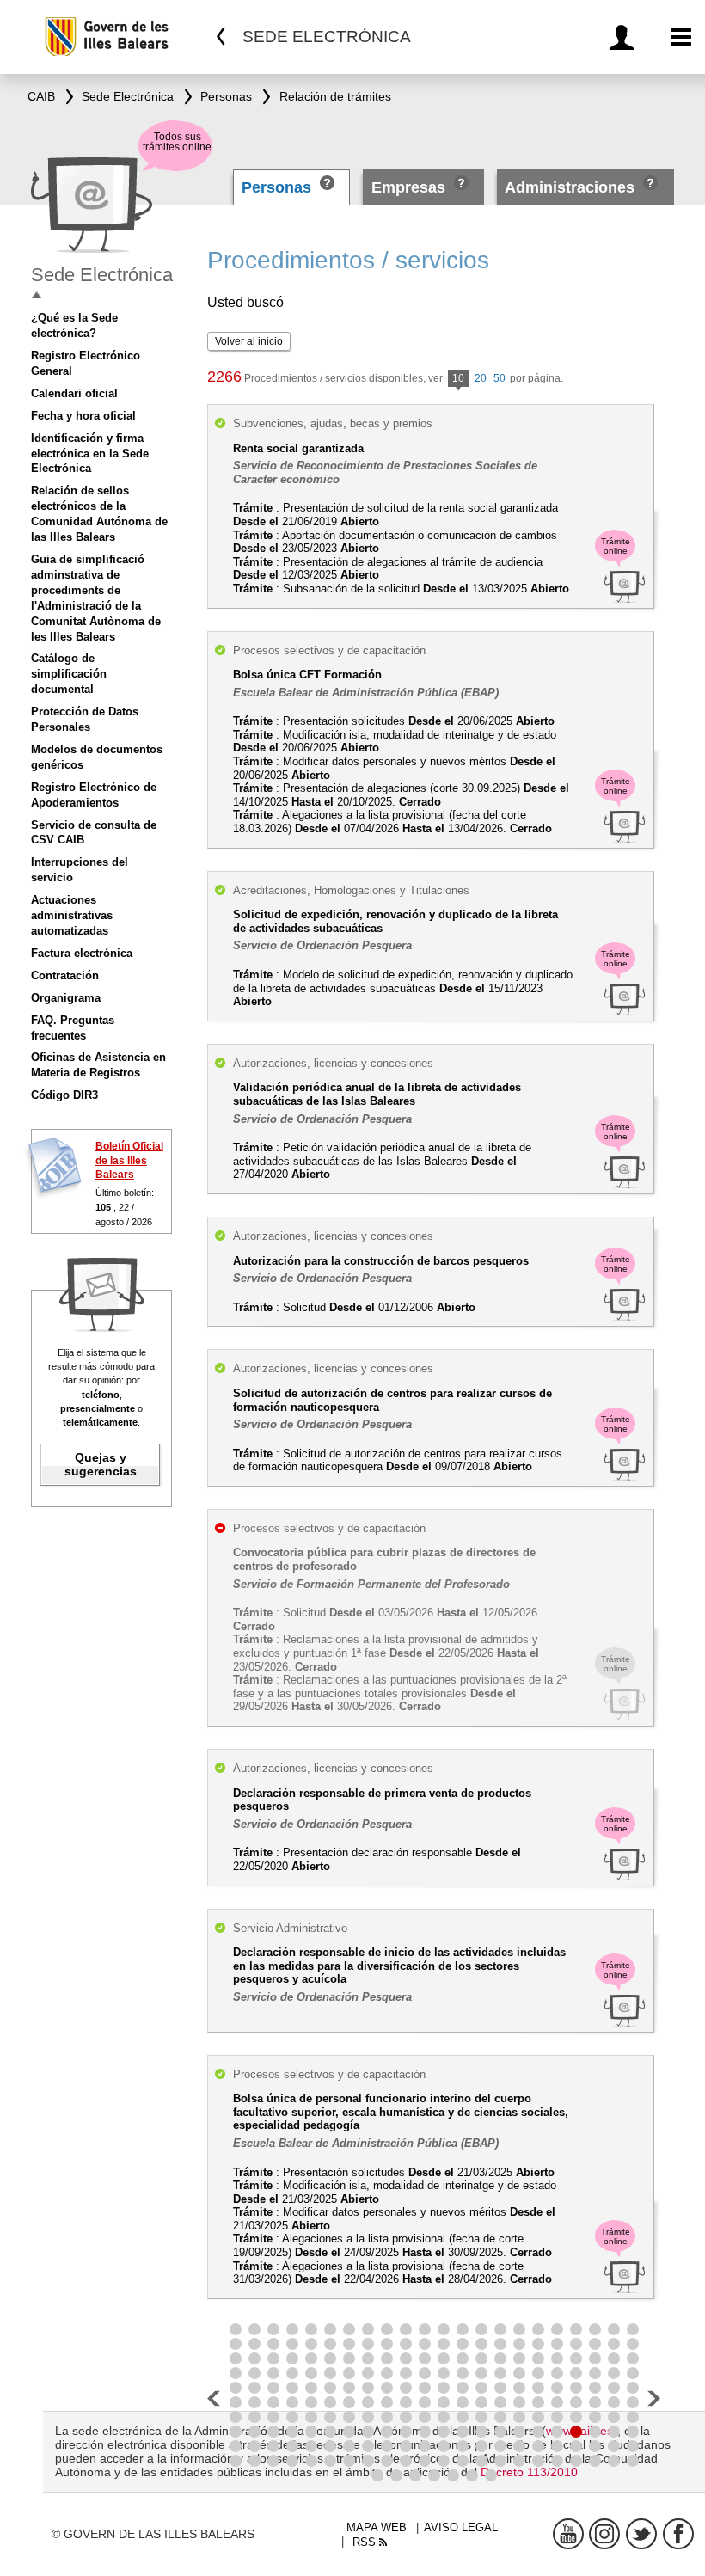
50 (500, 378)
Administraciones (570, 187)
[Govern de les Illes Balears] (112, 37)
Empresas (408, 187)
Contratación (65, 975)
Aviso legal (461, 2527)
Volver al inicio (249, 341)
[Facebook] (678, 2534)
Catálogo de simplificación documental (69, 674)
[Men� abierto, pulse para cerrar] (37, 295)
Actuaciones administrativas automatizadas (72, 915)
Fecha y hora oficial (83, 416)
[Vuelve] (221, 37)
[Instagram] (604, 2534)
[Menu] (681, 37)
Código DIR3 (64, 1095)
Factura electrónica (82, 953)
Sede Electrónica (102, 275)
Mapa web (377, 2527)
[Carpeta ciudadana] (625, 37)
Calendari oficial (74, 393)
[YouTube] (568, 2534)
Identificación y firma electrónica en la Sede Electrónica (90, 454)
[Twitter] (641, 2534)
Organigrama (66, 998)
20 (481, 378)
